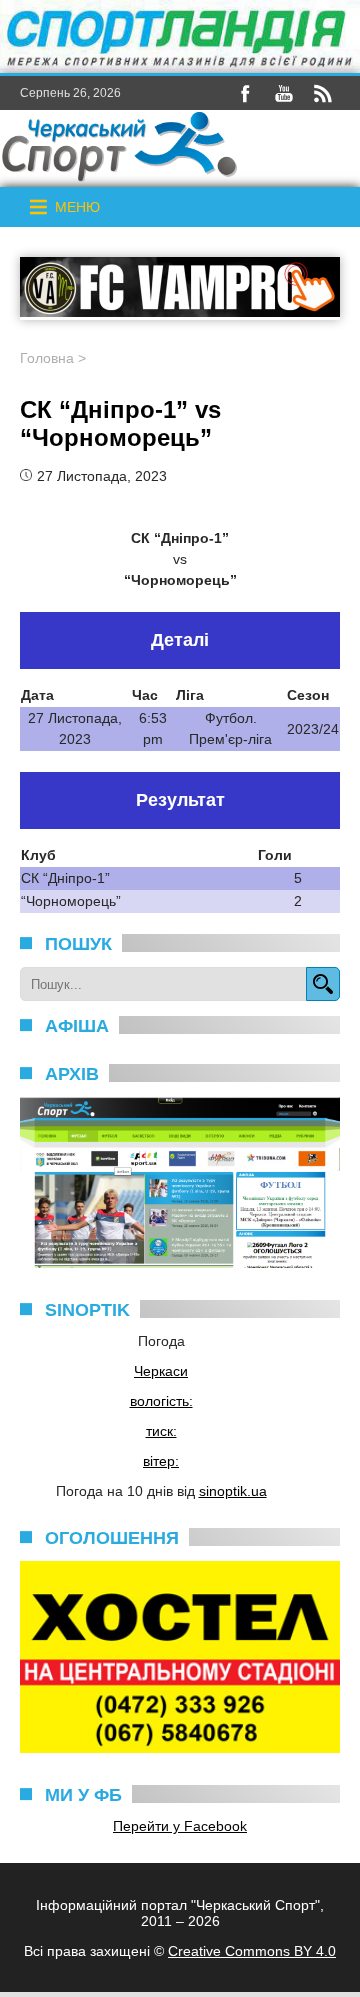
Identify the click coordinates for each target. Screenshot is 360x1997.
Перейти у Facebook (180, 1826)
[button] (77, 207)
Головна (47, 358)
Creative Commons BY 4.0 (252, 1951)
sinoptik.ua (233, 1491)
